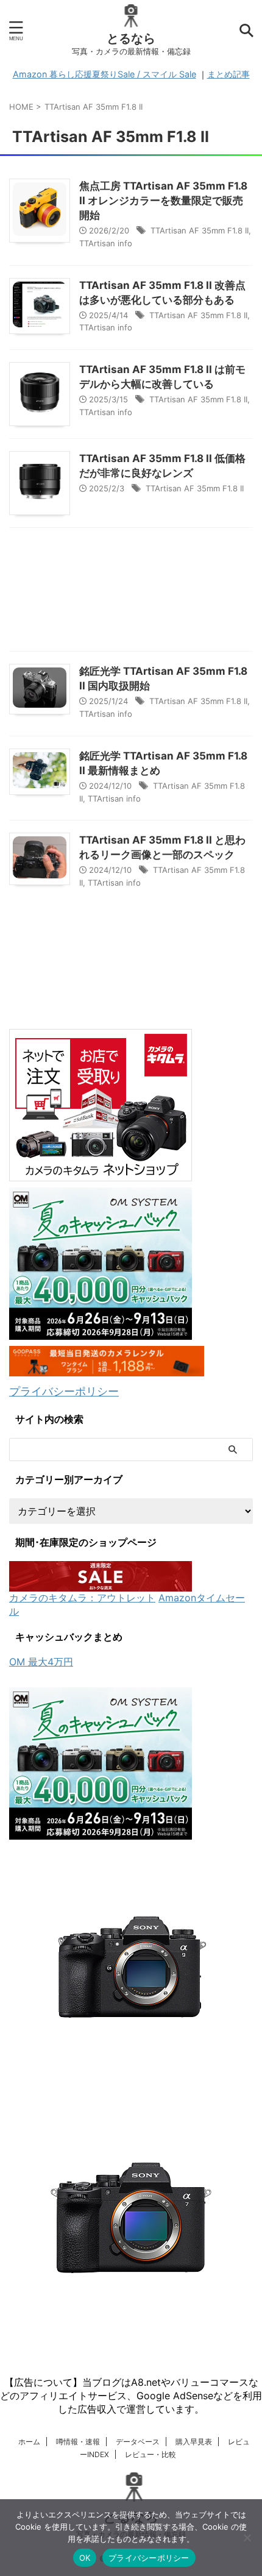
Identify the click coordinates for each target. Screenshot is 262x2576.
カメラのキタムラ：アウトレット (82, 1598)
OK (85, 2558)
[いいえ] (247, 2538)
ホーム (29, 2442)
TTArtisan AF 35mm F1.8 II (200, 230)
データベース (138, 2442)
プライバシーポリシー (64, 1391)
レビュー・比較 (150, 2454)
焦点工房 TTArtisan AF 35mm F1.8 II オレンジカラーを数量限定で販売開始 (163, 201)
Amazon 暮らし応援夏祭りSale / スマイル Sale (104, 74)
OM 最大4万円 (41, 1662)
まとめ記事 (228, 74)
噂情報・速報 (78, 2442)
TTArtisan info (106, 243)
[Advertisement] (131, 592)
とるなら (131, 38)
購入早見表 (194, 2442)
